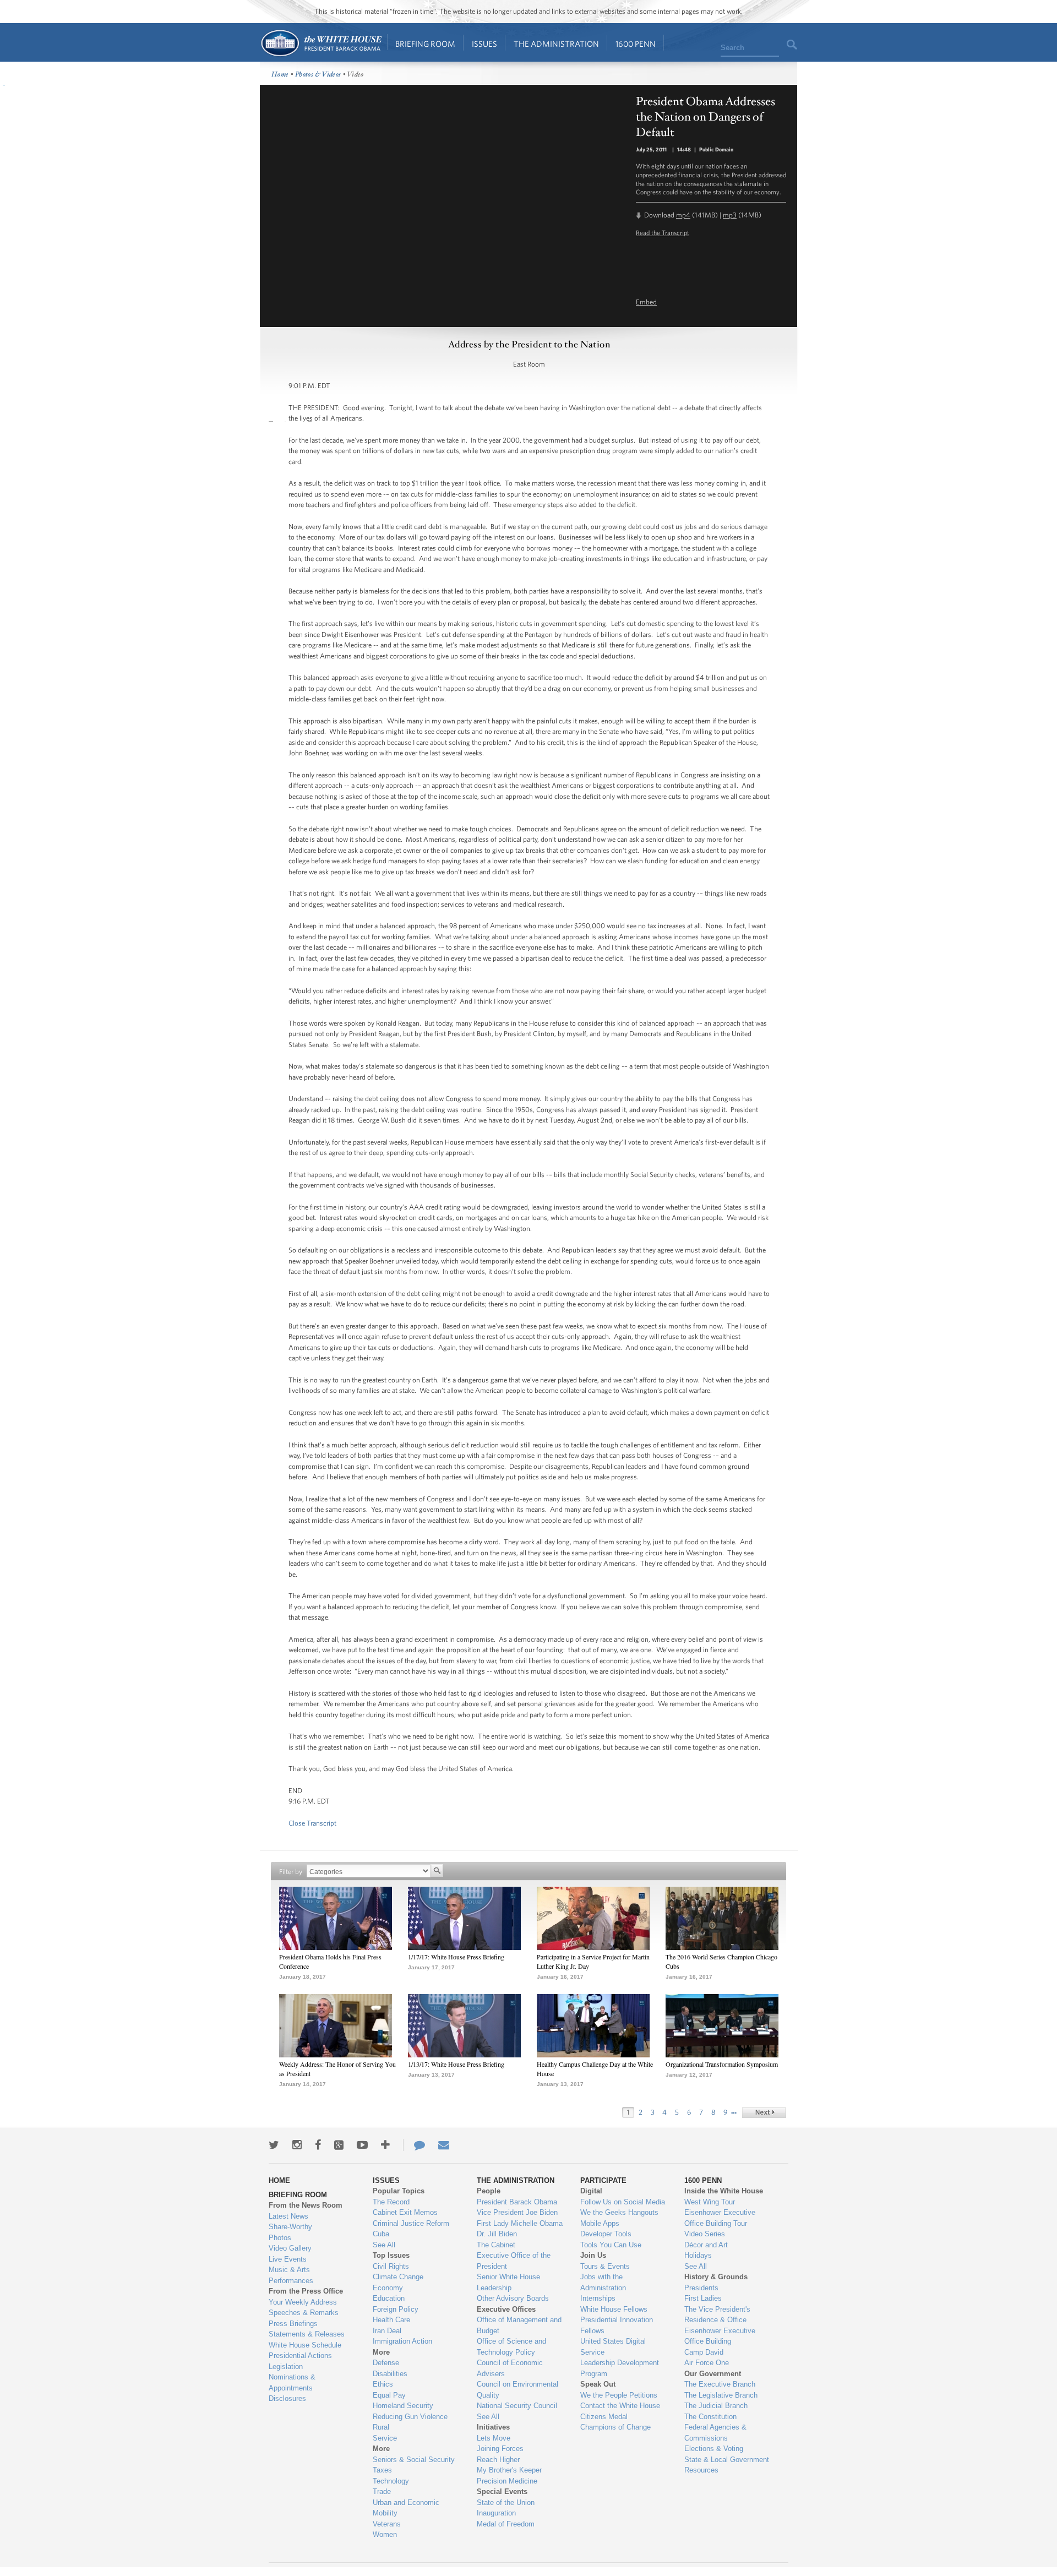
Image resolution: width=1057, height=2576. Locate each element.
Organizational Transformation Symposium (722, 2064)
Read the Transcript (663, 232)
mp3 (730, 215)
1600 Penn (636, 44)
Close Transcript (312, 1823)
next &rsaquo (764, 2112)
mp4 (683, 215)
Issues (484, 44)
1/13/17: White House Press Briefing (456, 2064)
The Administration (556, 44)
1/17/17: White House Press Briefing (456, 1957)
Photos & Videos (318, 75)
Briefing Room (425, 44)
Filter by (291, 1872)
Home (321, 43)
